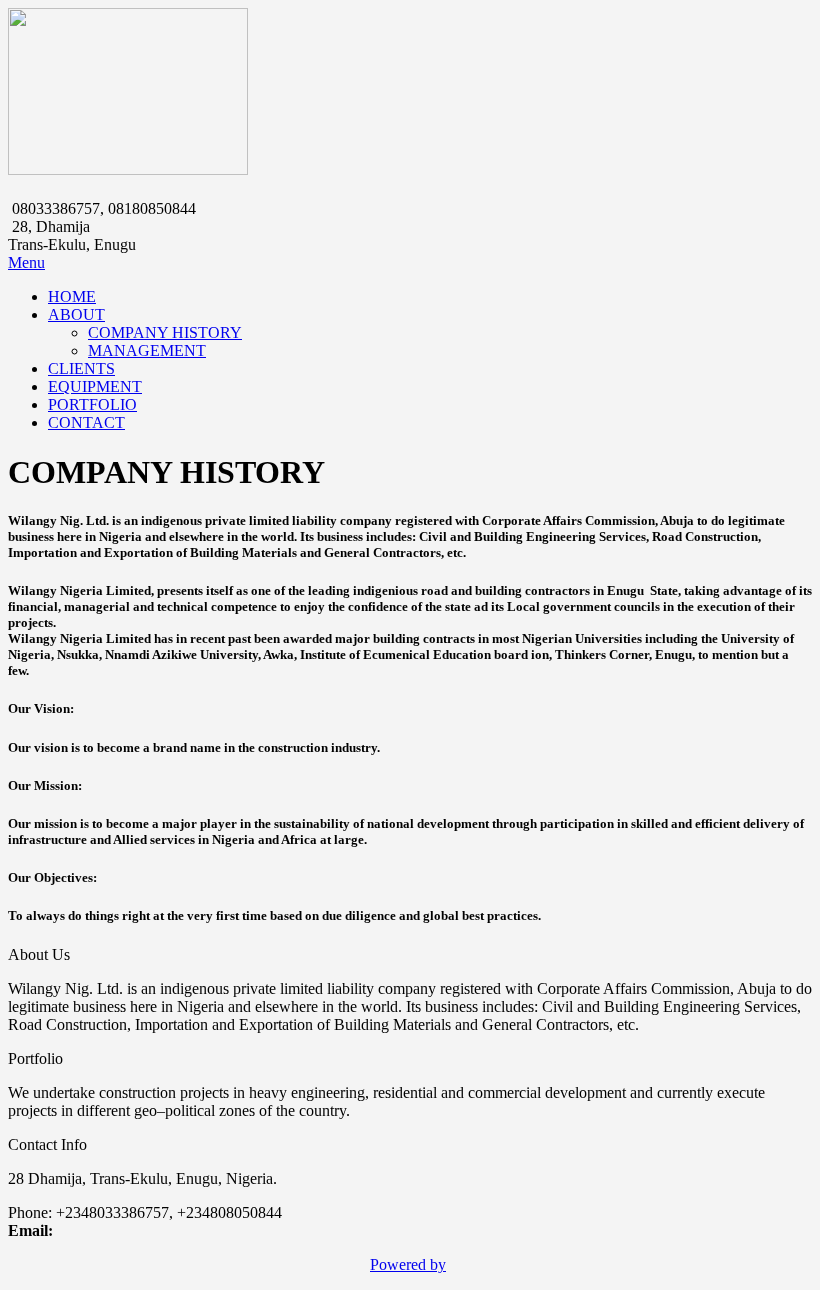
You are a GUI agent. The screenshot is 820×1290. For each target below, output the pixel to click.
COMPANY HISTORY (165, 332)
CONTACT (86, 422)
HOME (72, 296)
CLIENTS (81, 368)
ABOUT (76, 314)
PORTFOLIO (92, 404)
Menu (26, 262)
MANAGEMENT (147, 350)
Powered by (408, 1264)
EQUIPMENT (95, 386)
